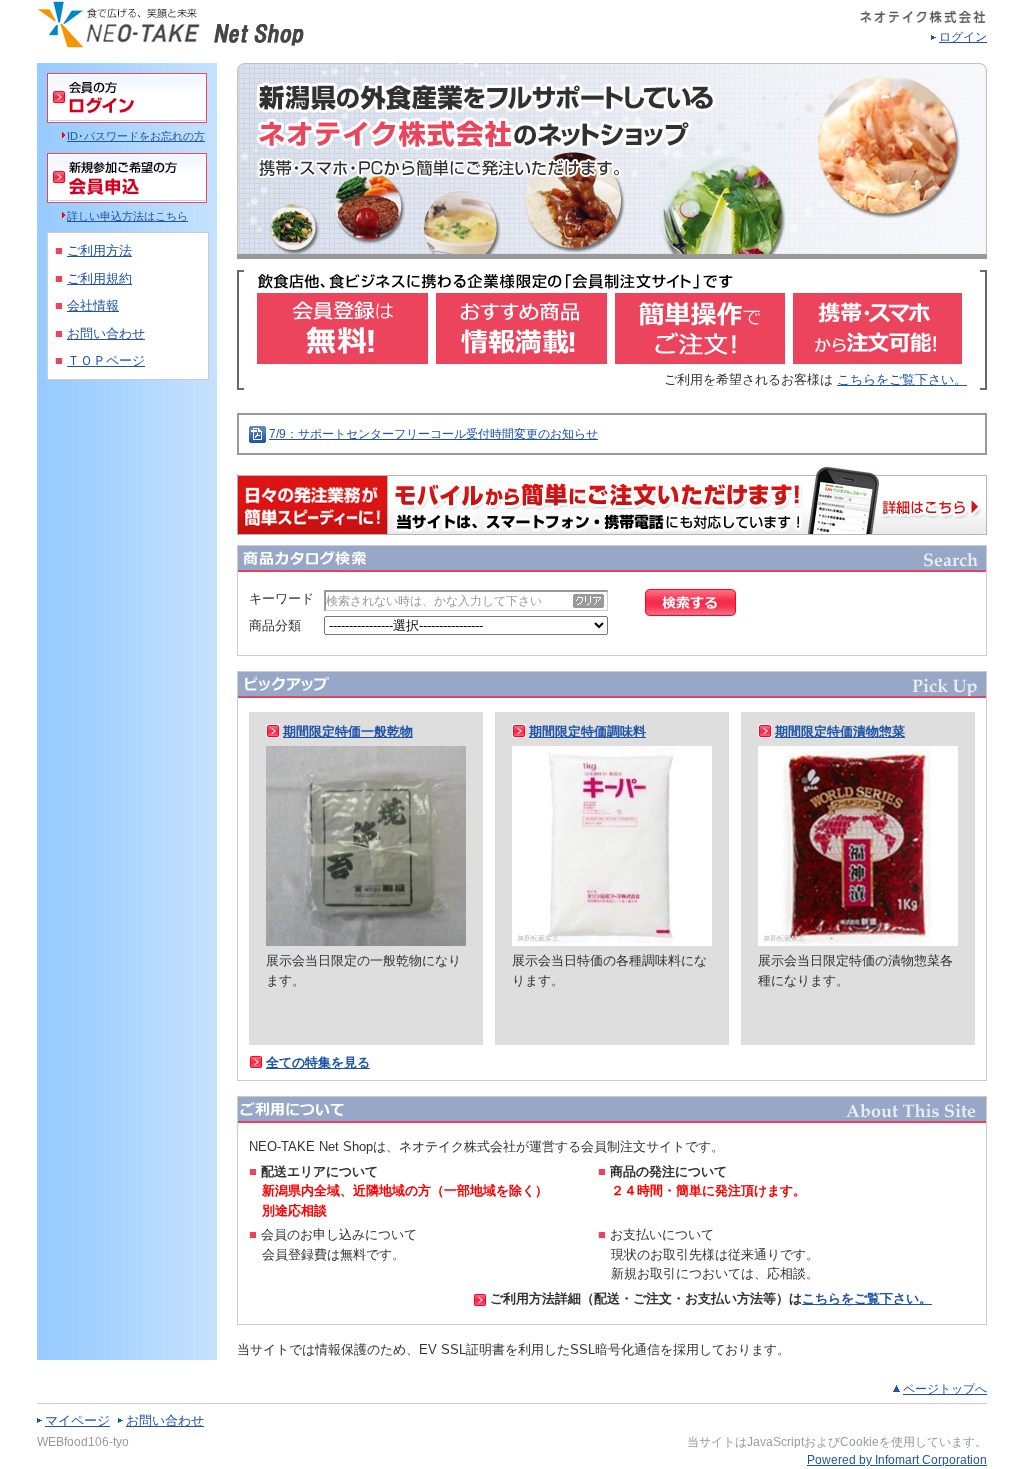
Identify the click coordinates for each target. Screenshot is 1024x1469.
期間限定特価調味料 (587, 731)
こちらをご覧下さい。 (902, 379)
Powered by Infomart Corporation (897, 1460)
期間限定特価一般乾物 (348, 731)
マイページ (77, 1420)
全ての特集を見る (318, 1062)
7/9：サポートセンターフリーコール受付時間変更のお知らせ (433, 434)
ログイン (963, 37)
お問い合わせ (165, 1420)
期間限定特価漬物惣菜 (840, 731)
